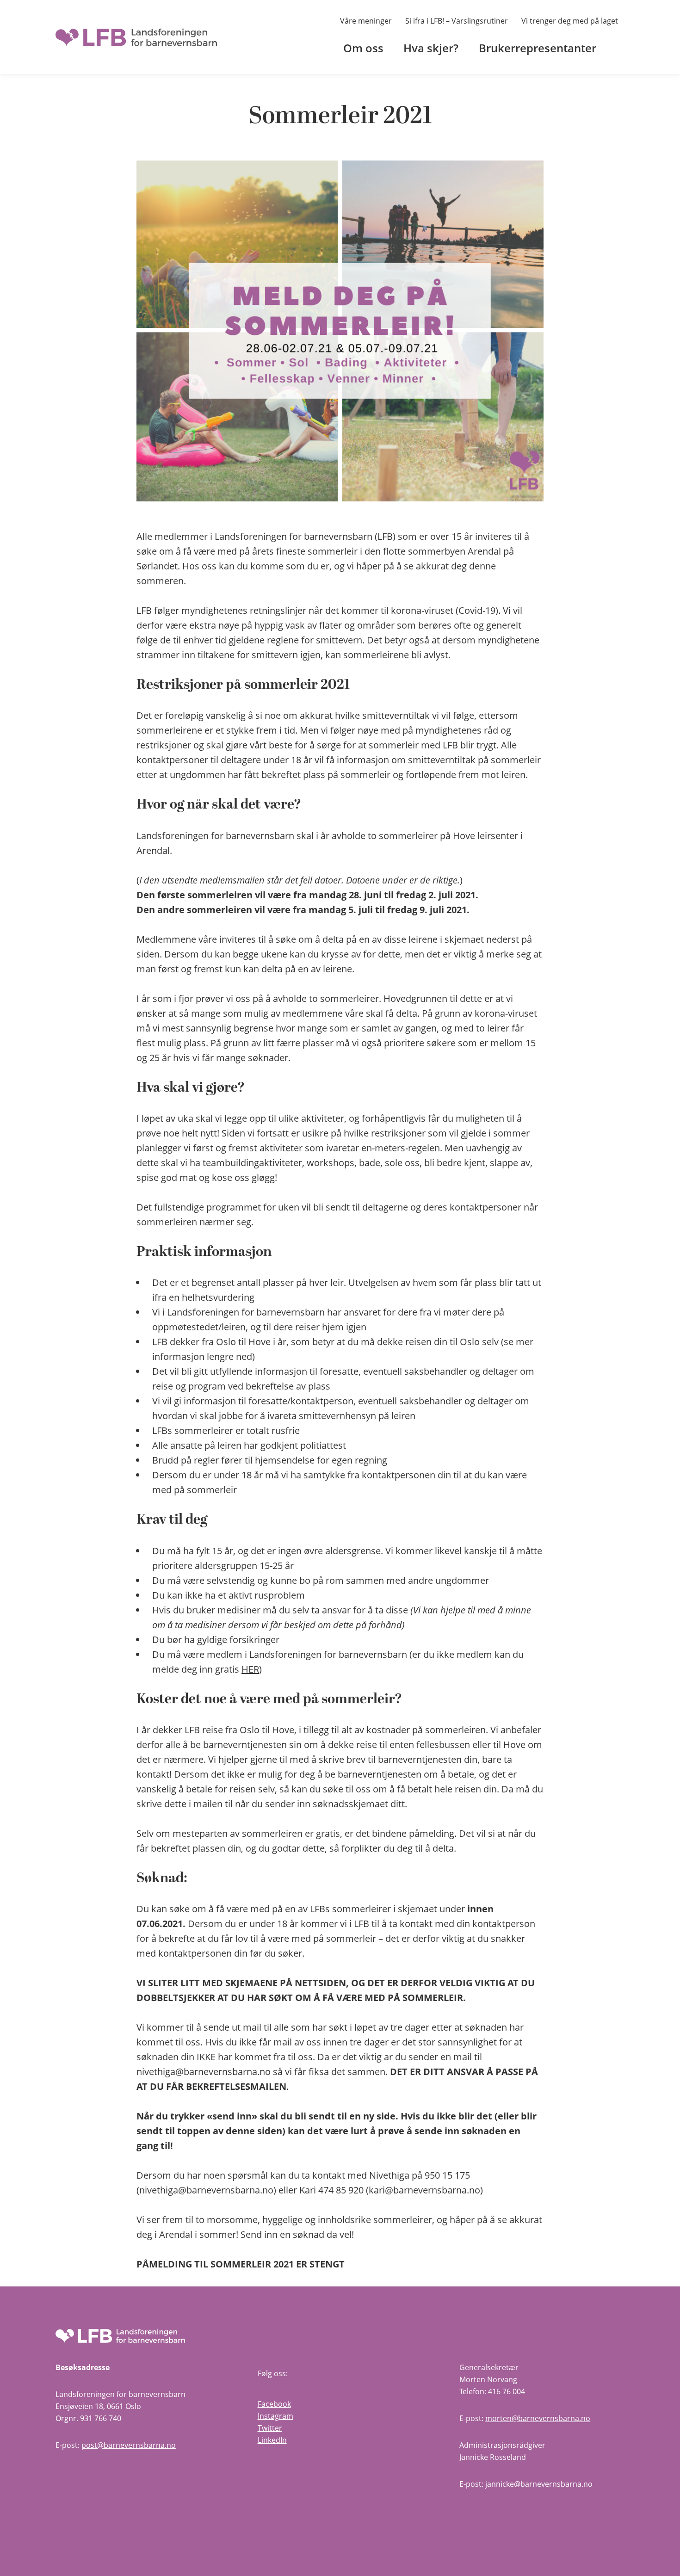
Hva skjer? (431, 48)
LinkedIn (272, 2440)
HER (250, 1669)
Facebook (274, 2404)
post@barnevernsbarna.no (129, 2445)
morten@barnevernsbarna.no (538, 2418)
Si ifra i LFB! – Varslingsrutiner (457, 21)
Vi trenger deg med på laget (570, 21)
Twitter (270, 2428)
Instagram (275, 2416)
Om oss (363, 48)
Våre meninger (366, 21)
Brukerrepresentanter (538, 48)
